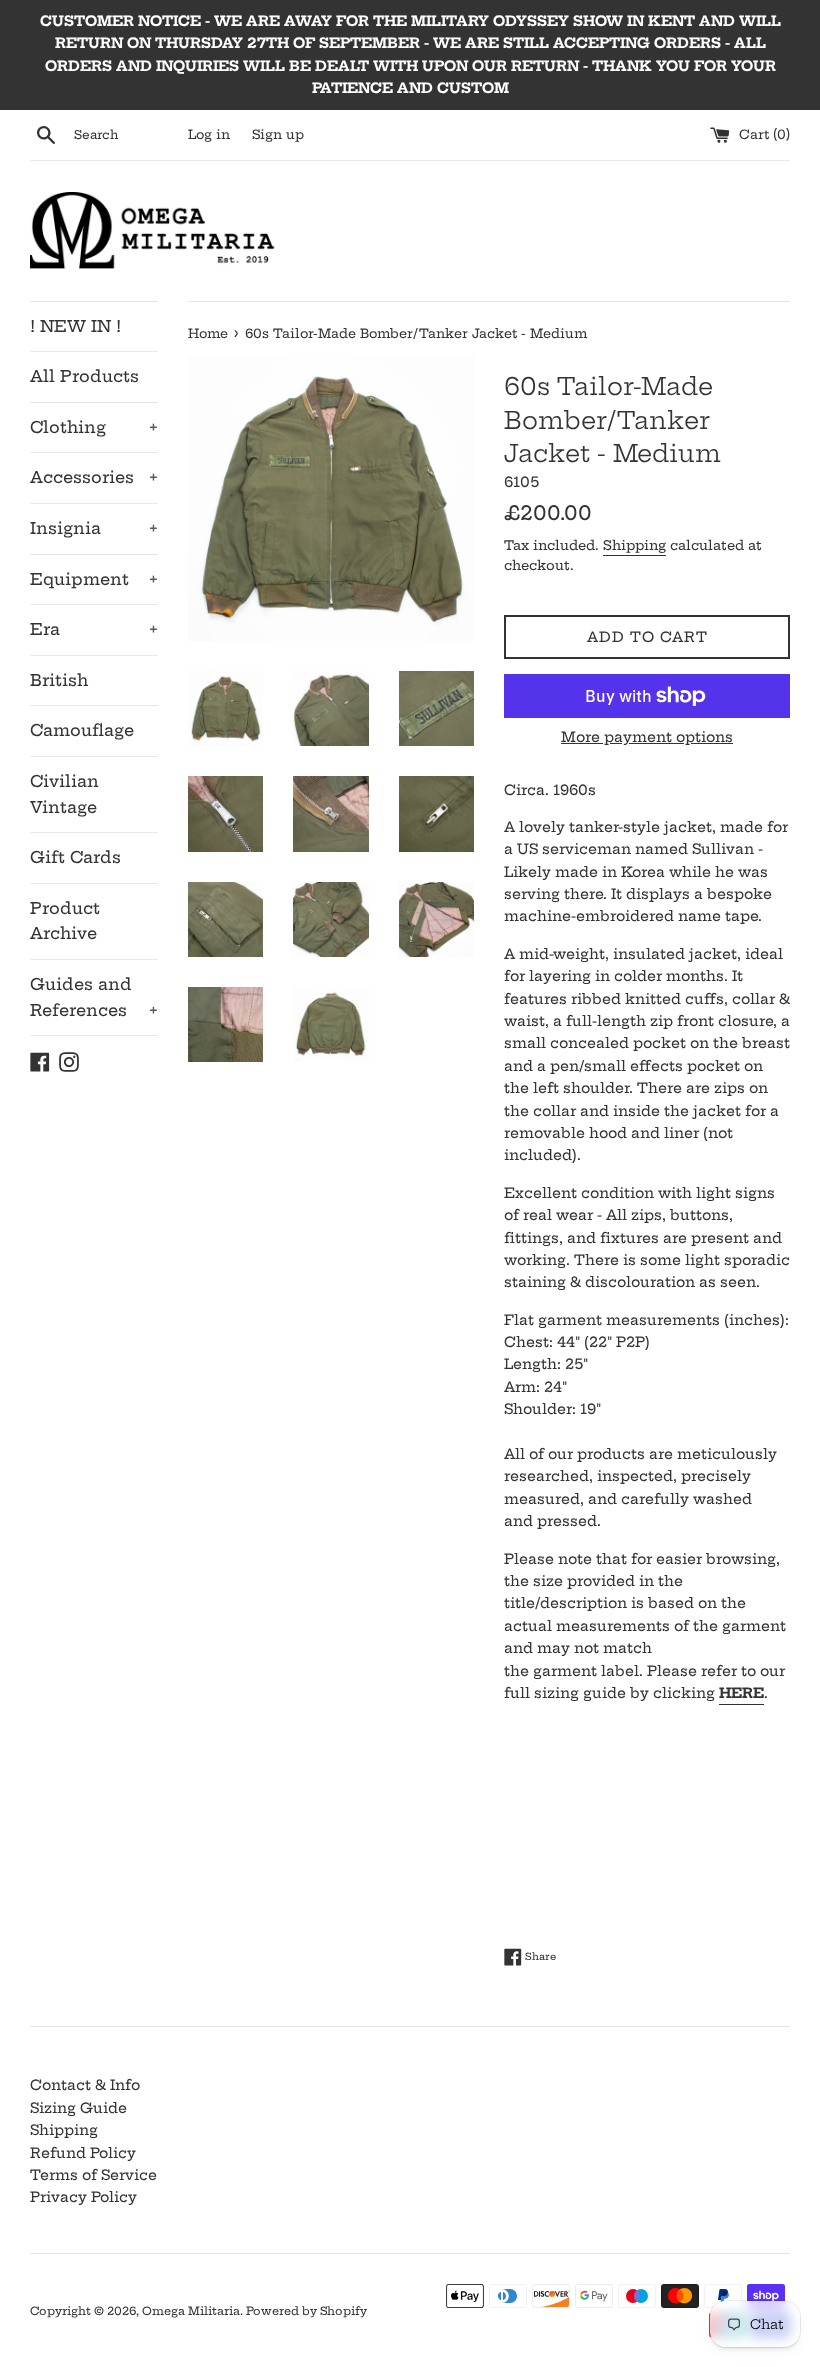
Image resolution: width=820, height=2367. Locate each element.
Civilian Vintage (64, 794)
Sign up (278, 134)
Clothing (94, 427)
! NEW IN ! (75, 326)
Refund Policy (83, 2153)
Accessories (94, 477)
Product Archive (65, 921)
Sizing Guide (78, 2108)
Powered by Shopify (306, 2311)
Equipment (94, 579)
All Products (84, 376)
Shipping (634, 545)
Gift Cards (75, 857)
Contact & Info (85, 2085)
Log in (209, 134)
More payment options (647, 737)
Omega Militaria (191, 2311)
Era (94, 629)
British (59, 680)
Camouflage (82, 730)
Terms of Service (93, 2175)
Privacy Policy (83, 2197)
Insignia (94, 528)
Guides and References (94, 997)
